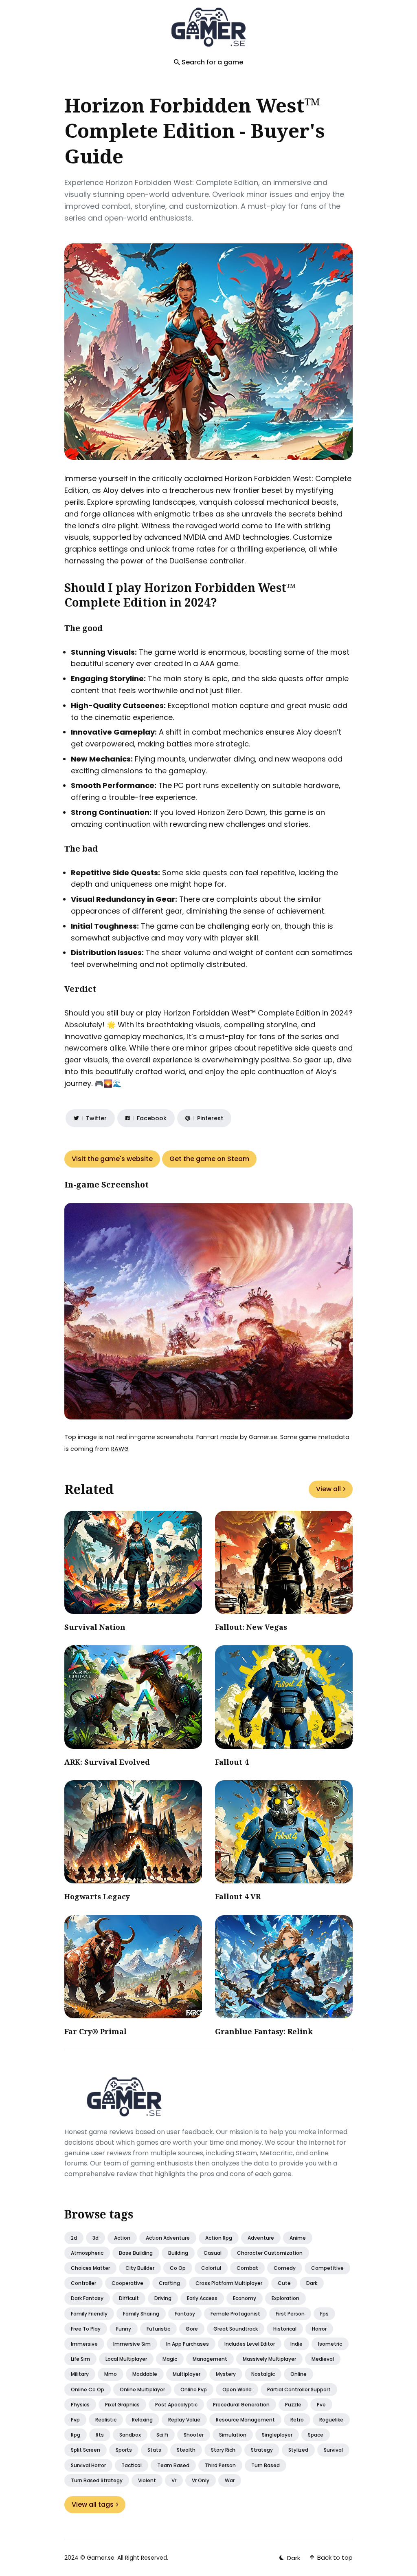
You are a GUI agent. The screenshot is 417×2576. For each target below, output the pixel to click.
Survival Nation (95, 1627)
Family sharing (141, 2314)
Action (122, 2238)
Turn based (266, 2465)
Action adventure (168, 2238)
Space (316, 2435)
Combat (247, 2268)
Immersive (84, 2344)
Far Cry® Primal (95, 2031)
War (230, 2480)
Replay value (184, 2420)
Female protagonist (235, 2314)
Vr (174, 2480)
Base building (136, 2253)
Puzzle (293, 2405)
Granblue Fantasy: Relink (264, 2031)
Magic (170, 2359)
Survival (333, 2450)
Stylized (298, 2450)
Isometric (330, 2344)
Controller (83, 2283)
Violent (147, 2480)
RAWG (120, 1449)
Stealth (186, 2450)
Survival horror (88, 2465)
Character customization (270, 2253)
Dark (312, 2283)
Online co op (88, 2389)
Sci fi (162, 2435)
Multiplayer (187, 2374)
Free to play (86, 2329)
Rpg (76, 2435)
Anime (298, 2238)
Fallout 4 (232, 1762)
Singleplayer (277, 2435)
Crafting (169, 2283)
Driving (163, 2298)
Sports (124, 2450)
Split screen (86, 2450)
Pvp (75, 2420)
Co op (178, 2268)
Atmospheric (87, 2253)
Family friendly (89, 2314)
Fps (324, 2314)
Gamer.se (101, 2558)
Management (210, 2359)
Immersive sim (132, 2344)
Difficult (129, 2298)
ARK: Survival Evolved (107, 1762)
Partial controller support (299, 2389)
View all (328, 1489)
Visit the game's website (112, 1159)
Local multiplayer (126, 2359)
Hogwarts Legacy (97, 1896)
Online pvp (194, 2389)
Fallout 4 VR (238, 1896)
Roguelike (331, 2420)
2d (74, 2238)
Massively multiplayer (269, 2359)
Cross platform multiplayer (229, 2283)
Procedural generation (241, 2405)
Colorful (211, 2268)
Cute (284, 2283)
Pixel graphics (122, 2405)
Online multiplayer (142, 2389)
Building (178, 2253)
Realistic (106, 2420)
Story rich (223, 2450)
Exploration (285, 2298)
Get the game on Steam (209, 1159)
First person (290, 2314)
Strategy (262, 2450)
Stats (154, 2450)
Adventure (261, 2238)
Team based (173, 2465)
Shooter (194, 2435)
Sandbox (130, 2435)
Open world (237, 2389)
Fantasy (185, 2314)
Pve (321, 2405)
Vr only (201, 2480)
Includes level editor (250, 2344)
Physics (80, 2405)
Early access (202, 2298)
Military (80, 2374)
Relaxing (142, 2420)
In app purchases (188, 2344)
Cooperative (127, 2283)
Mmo (111, 2374)
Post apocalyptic (176, 2405)
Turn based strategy (97, 2480)
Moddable (145, 2374)
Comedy (285, 2268)
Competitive (327, 2268)
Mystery (226, 2374)
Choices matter (90, 2268)
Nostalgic (263, 2374)
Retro (297, 2420)
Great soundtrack (236, 2329)
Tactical (132, 2465)
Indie (296, 2344)
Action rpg (219, 2238)
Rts (100, 2435)
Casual (213, 2253)
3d (95, 2238)
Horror (319, 2329)
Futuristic (158, 2329)
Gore (192, 2329)
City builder (140, 2268)
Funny (124, 2329)
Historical (285, 2329)
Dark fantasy (87, 2298)
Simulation (233, 2435)
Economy (245, 2298)
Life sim (80, 2359)
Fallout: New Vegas (251, 1627)
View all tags (93, 2504)
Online (298, 2374)
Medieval (323, 2359)
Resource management (245, 2420)
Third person (220, 2465)
